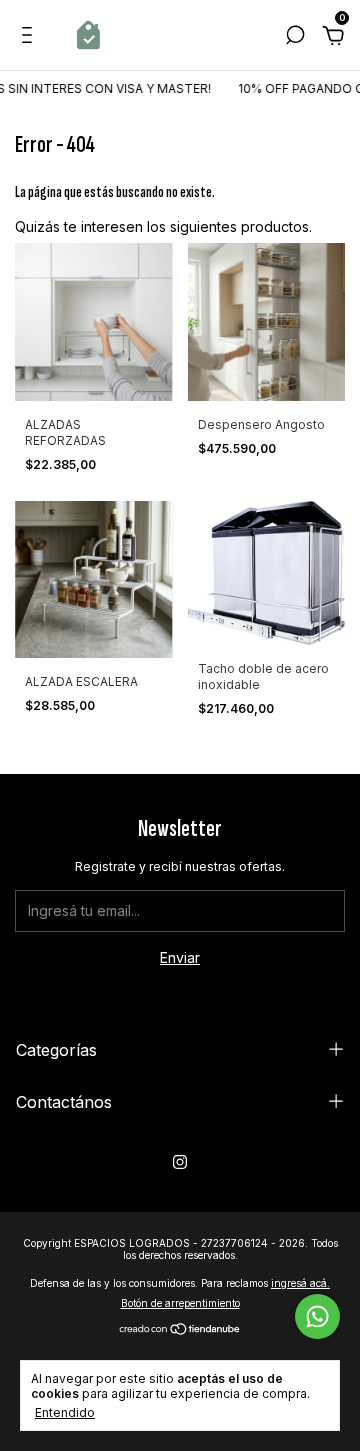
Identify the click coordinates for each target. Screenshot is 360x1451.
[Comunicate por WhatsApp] (317, 1316)
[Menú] (30, 37)
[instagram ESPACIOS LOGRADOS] (180, 1162)
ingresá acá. (300, 1283)
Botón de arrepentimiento (180, 1303)
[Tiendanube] (180, 1330)
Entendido (65, 1412)
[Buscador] (295, 37)
